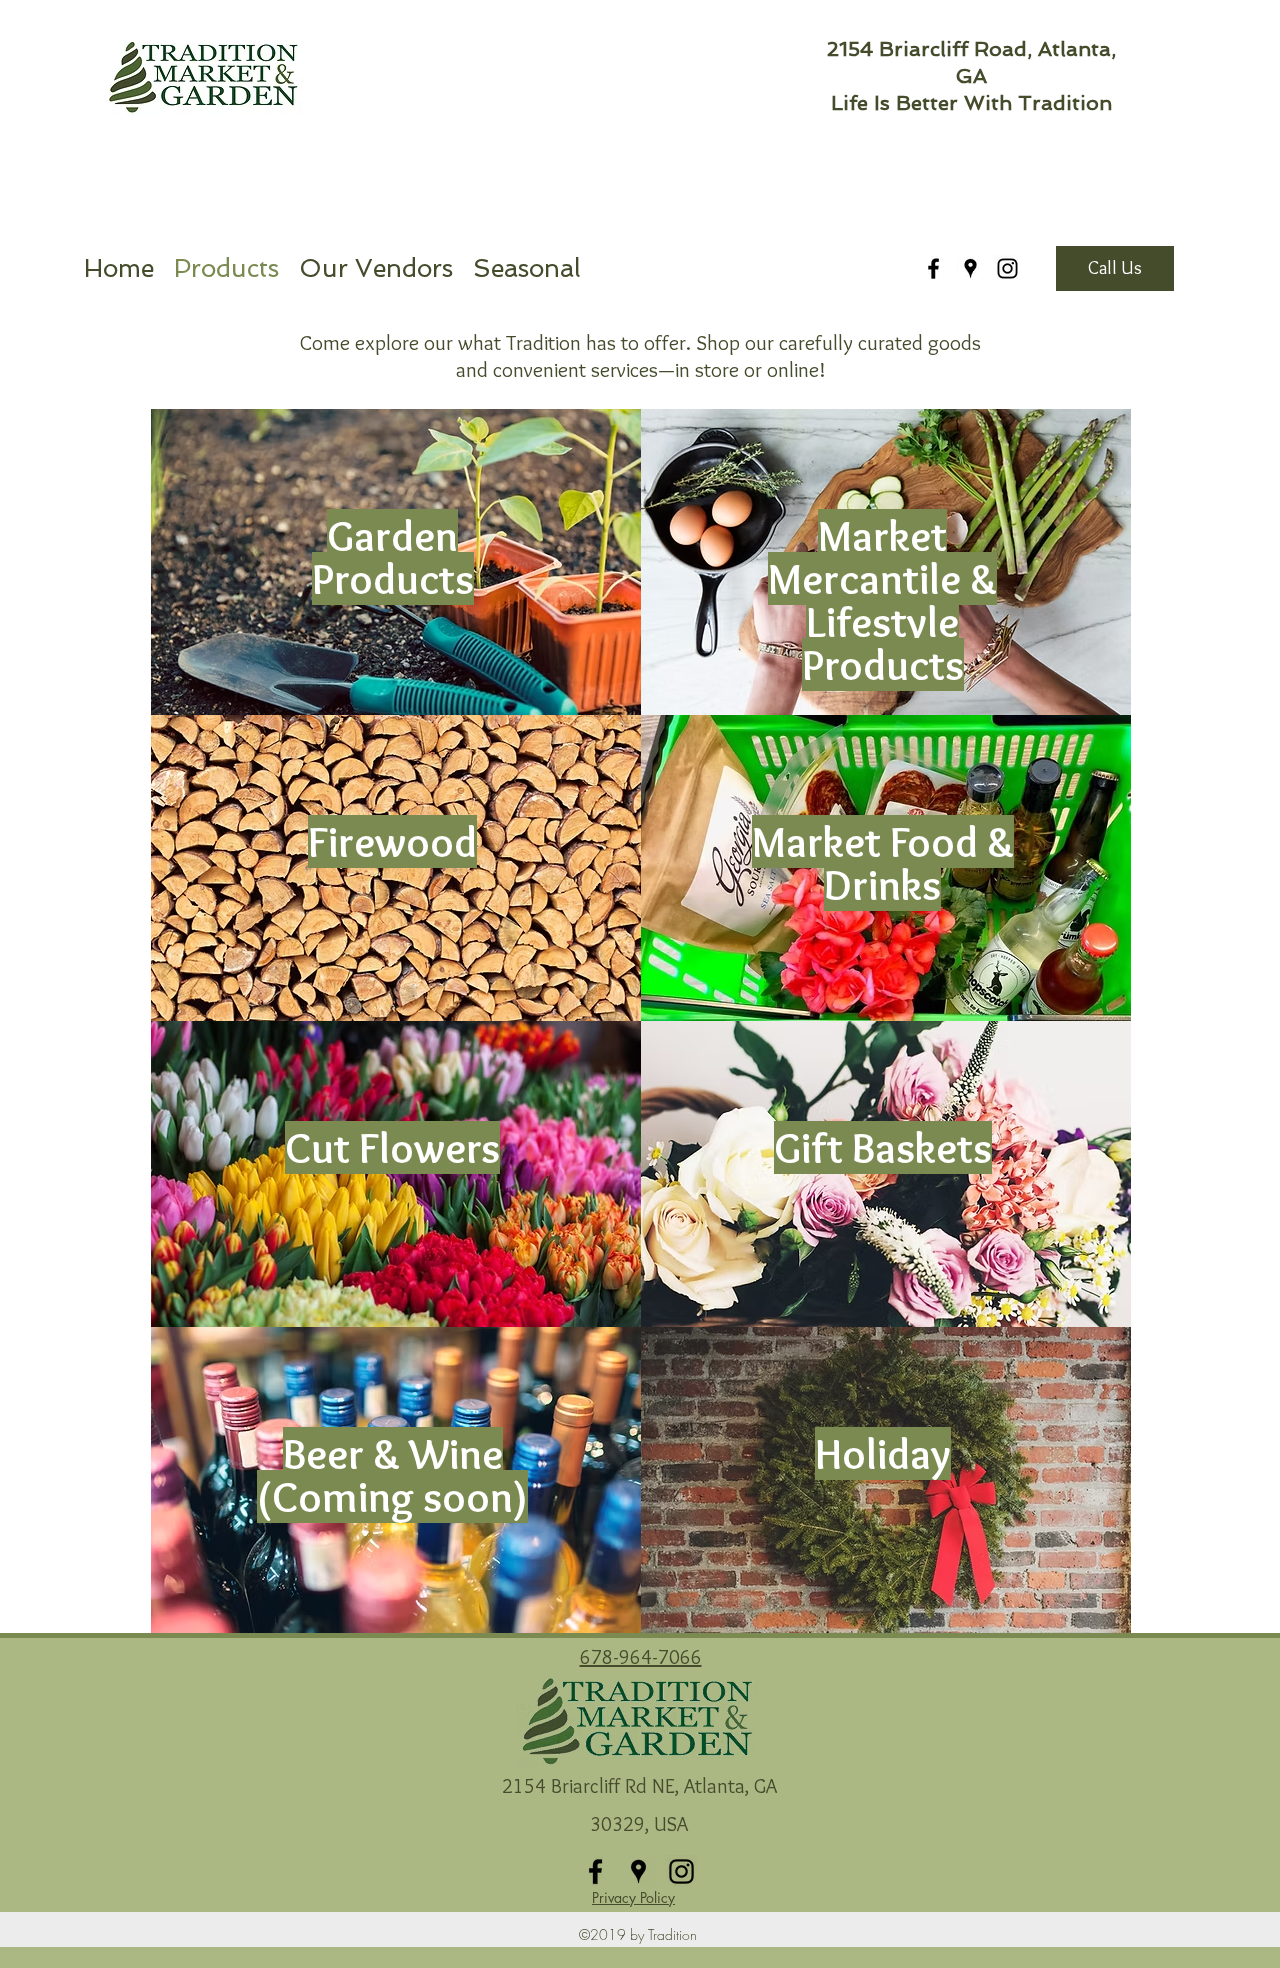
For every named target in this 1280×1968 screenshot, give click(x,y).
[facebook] (933, 268)
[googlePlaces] (970, 268)
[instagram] (1007, 268)
